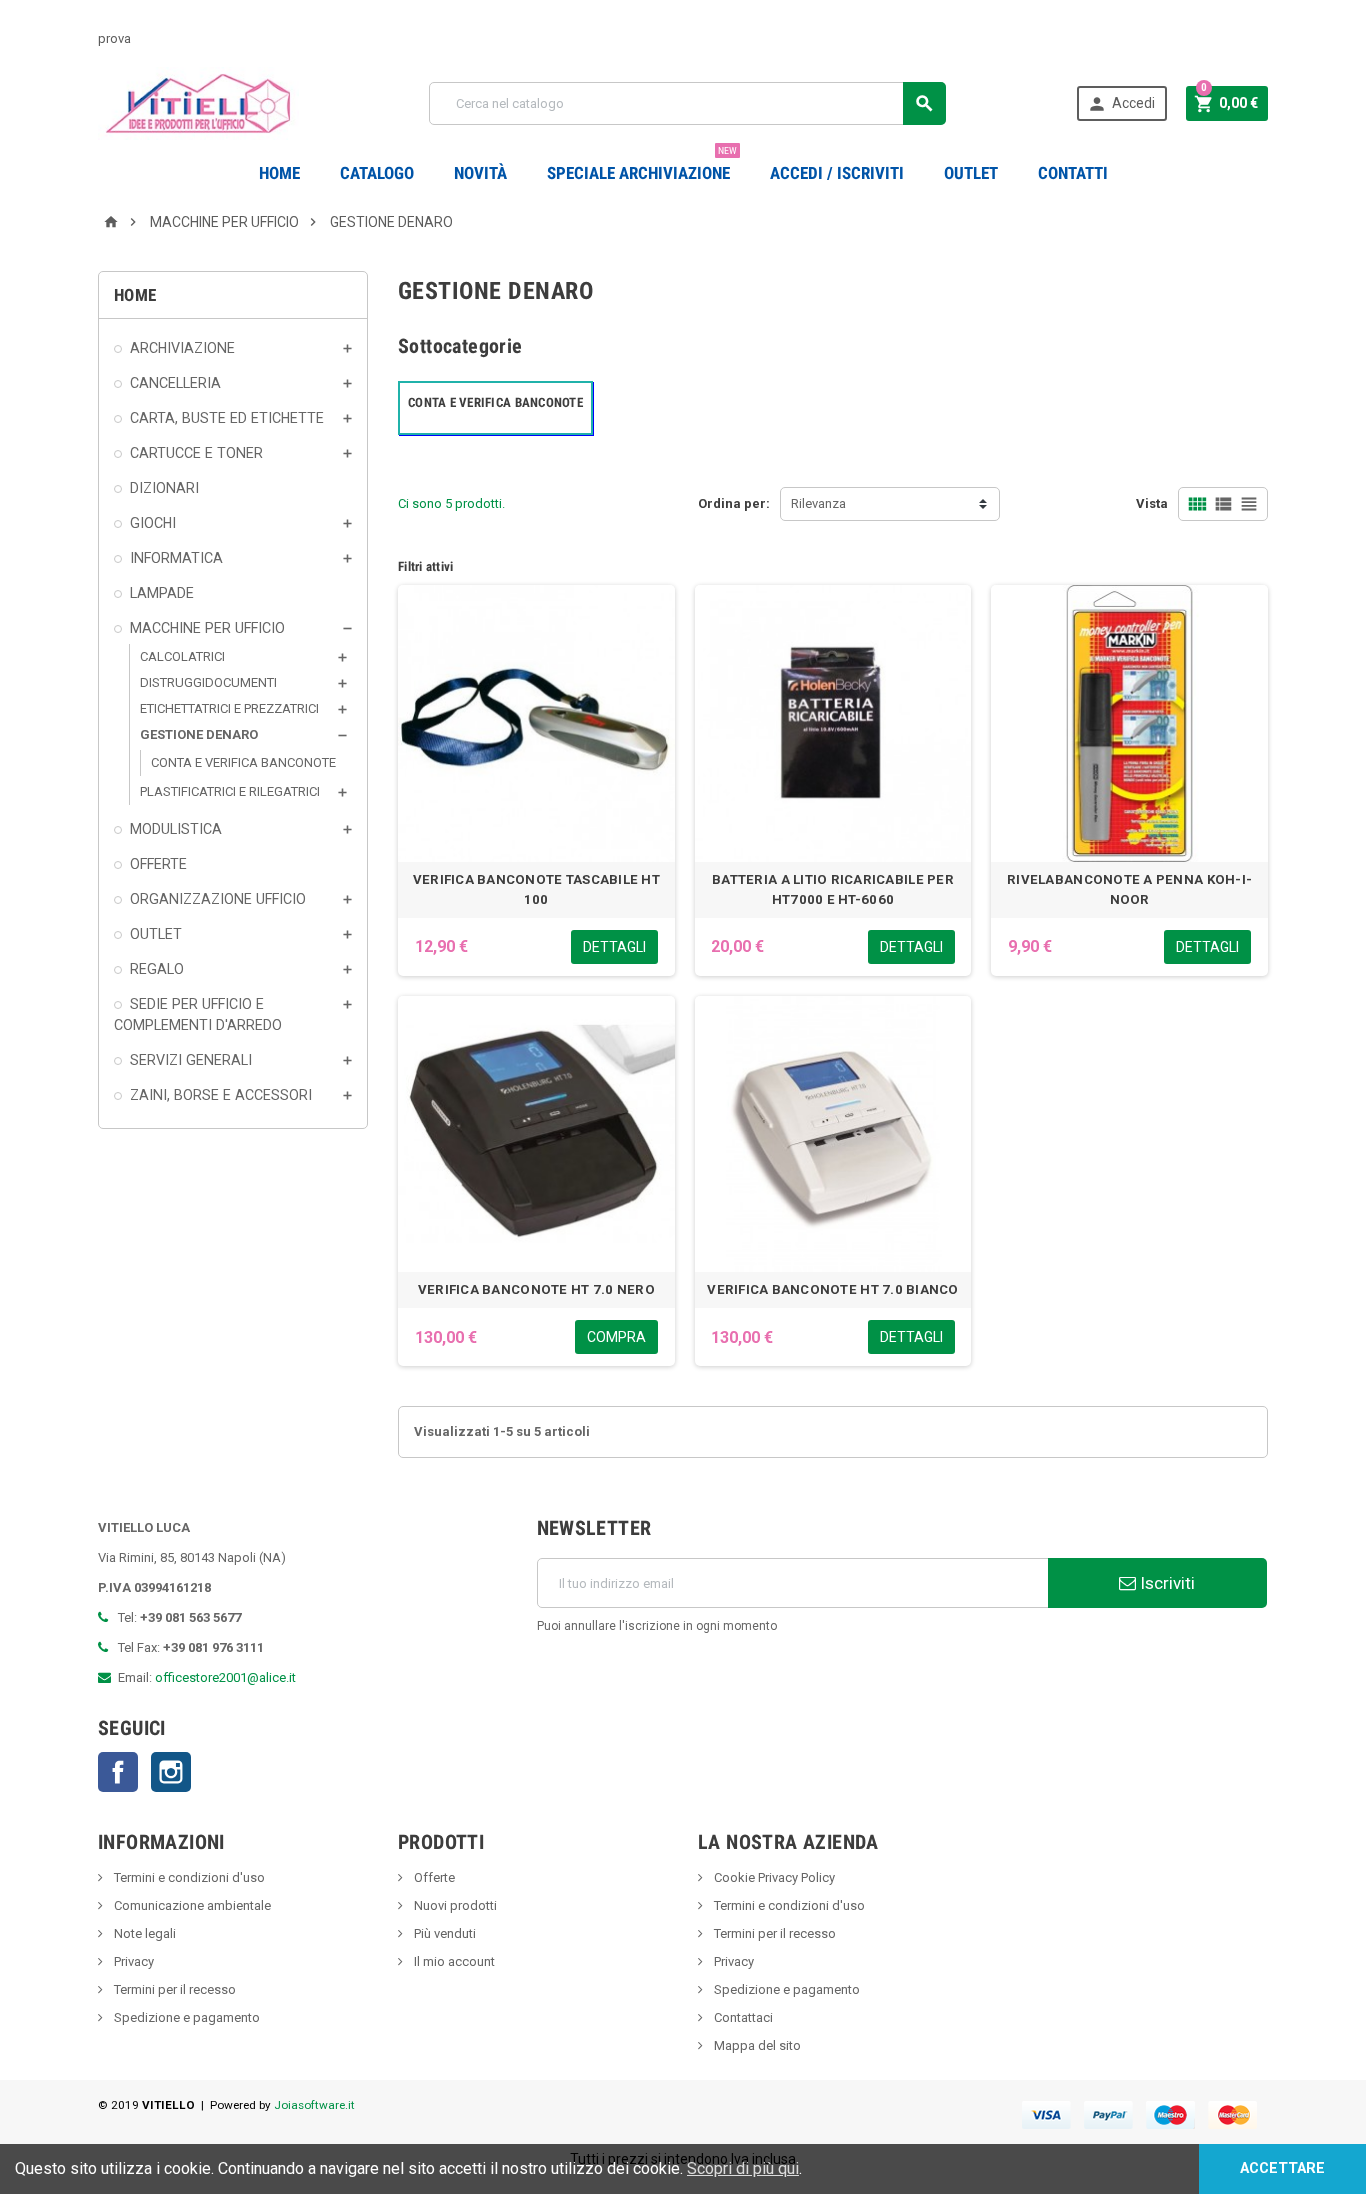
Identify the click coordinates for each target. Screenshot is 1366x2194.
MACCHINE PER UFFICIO (207, 628)
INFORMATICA (176, 558)
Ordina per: (734, 503)
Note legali (143, 1933)
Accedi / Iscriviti (837, 173)
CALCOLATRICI (182, 656)
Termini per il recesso (173, 1989)
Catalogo (377, 173)
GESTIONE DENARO (199, 734)
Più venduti (443, 1933)
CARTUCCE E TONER (196, 453)
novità (480, 173)
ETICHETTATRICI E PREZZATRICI (229, 708)
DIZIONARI (164, 488)
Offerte (433, 1877)
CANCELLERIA (175, 383)
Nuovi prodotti (454, 1905)
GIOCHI (153, 523)
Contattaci (742, 2017)
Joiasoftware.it (314, 2105)
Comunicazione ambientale (191, 1905)
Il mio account (453, 1961)
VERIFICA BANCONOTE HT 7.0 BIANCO (832, 1289)
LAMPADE (162, 593)
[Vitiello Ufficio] (198, 102)
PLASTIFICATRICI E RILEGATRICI (230, 791)
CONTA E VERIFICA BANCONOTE (243, 762)
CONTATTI (1073, 173)
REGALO (157, 969)
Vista (1152, 503)
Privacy (132, 1961)
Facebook (118, 1772)
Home (279, 173)
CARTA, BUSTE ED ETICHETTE (227, 418)
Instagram (171, 1772)
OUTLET (971, 173)
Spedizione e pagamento (185, 2017)
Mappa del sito (756, 2045)
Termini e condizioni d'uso (188, 1877)
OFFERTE (158, 864)
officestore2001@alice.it (225, 1677)
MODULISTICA (176, 829)
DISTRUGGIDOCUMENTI (208, 682)
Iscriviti (1165, 1583)
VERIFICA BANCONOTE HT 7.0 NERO (536, 1289)
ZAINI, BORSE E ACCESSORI (221, 1095)
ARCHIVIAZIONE (182, 348)
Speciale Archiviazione (642, 165)
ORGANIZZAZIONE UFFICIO (218, 899)
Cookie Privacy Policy (773, 1877)
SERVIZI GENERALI (191, 1060)
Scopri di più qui (743, 2168)
